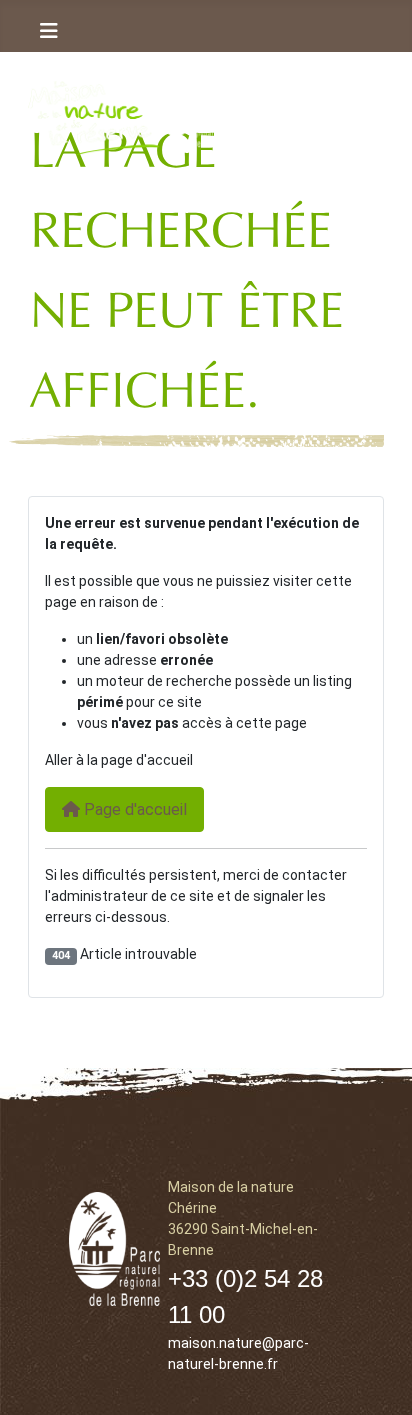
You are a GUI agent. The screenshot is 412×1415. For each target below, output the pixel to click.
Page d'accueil (133, 809)
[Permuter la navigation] (49, 31)
